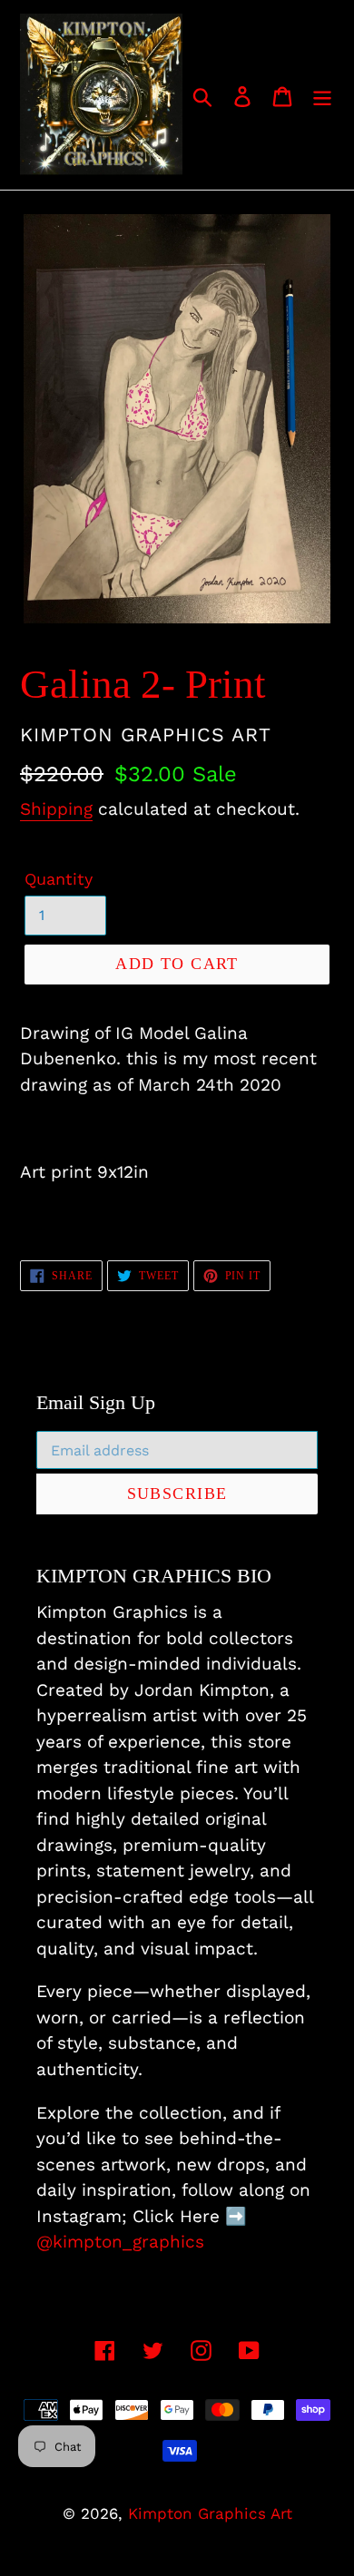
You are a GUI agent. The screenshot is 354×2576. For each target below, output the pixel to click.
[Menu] (322, 95)
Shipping (56, 809)
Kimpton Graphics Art (210, 2513)
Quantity (59, 879)
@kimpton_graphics (120, 2242)
